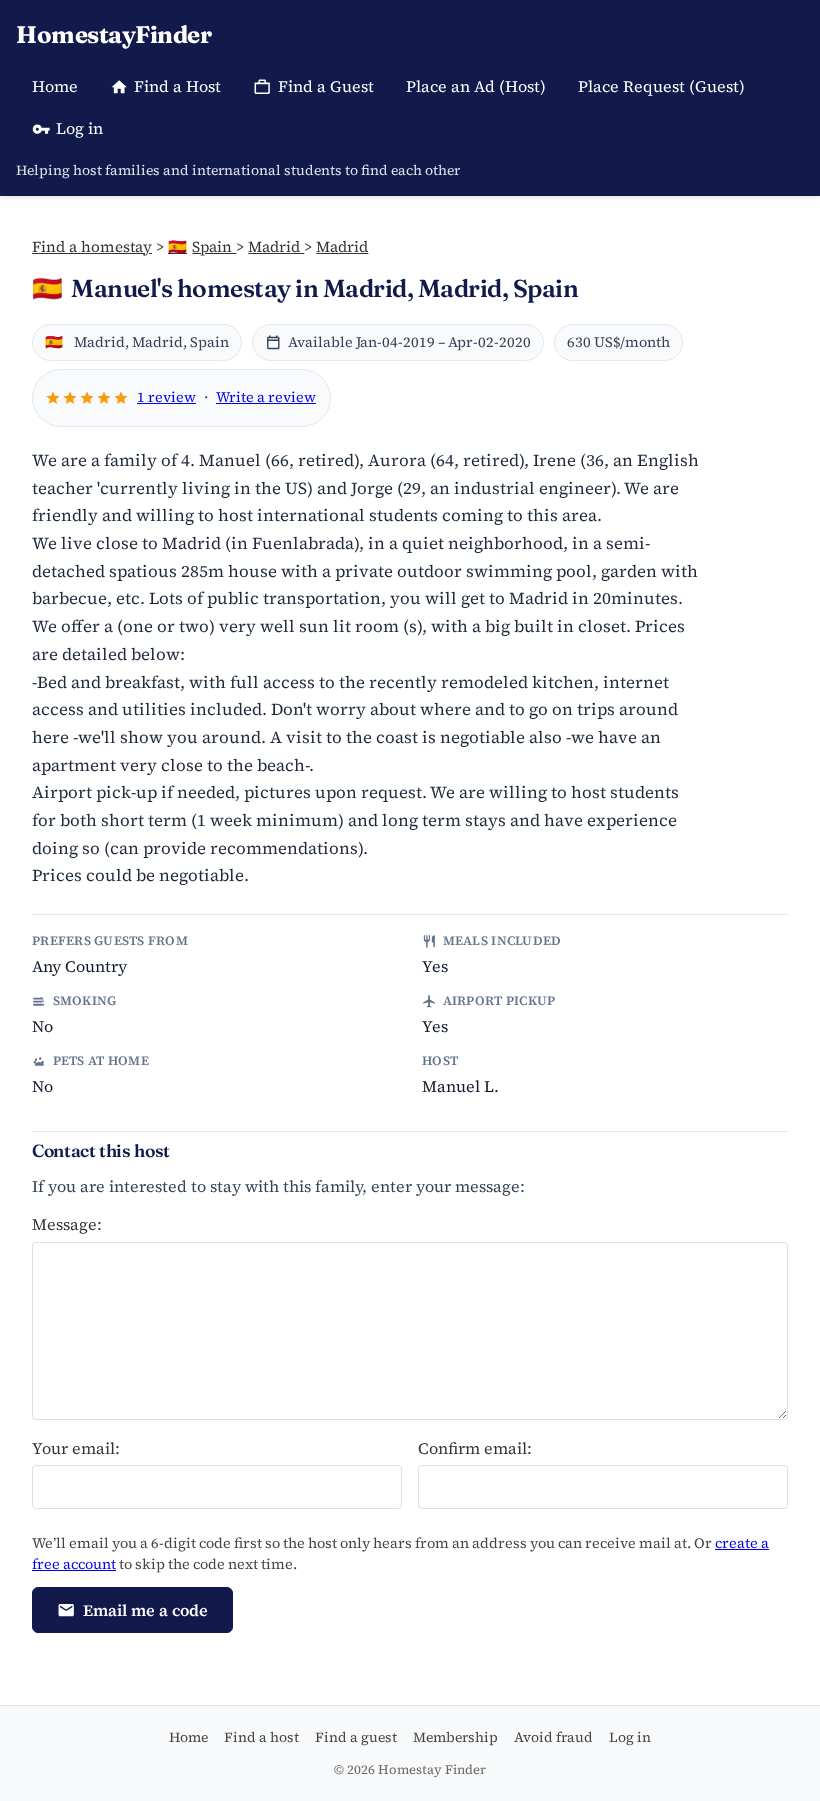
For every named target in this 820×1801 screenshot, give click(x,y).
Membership (455, 1737)
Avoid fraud (553, 1737)
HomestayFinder (113, 34)
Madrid (276, 246)
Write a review (266, 397)
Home (55, 86)
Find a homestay (92, 246)
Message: (67, 1224)
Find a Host (177, 86)
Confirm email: (475, 1448)
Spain (202, 246)
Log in (79, 128)
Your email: (76, 1448)
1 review (166, 397)
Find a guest (356, 1737)
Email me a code (145, 1610)
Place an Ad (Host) (476, 86)
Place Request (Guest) (661, 86)
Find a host (261, 1737)
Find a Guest (326, 86)
